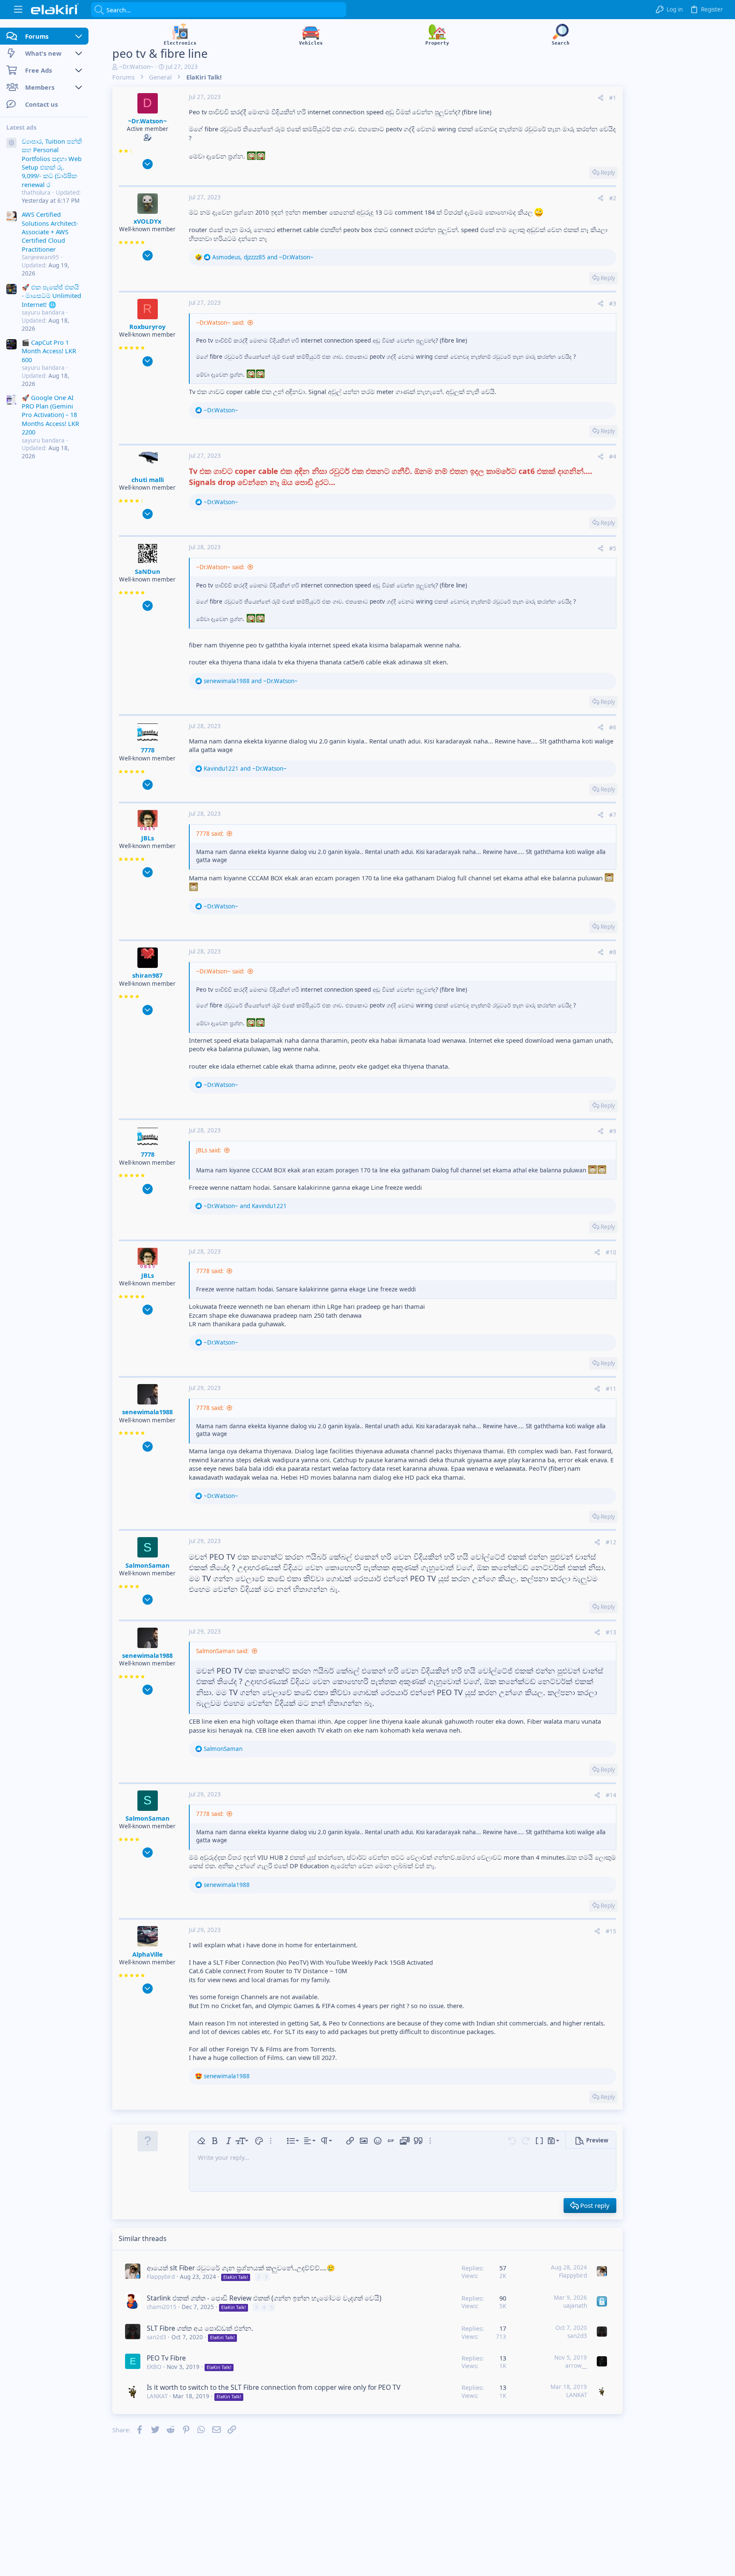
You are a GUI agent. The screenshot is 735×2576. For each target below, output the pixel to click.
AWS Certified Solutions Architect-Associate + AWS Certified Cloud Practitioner (50, 232)
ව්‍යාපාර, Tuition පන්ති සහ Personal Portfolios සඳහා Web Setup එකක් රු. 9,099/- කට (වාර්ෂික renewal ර (52, 163)
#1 (613, 98)
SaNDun (148, 571)
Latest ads (21, 128)
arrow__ (576, 2366)
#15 (611, 1931)
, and (263, 257)
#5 (613, 548)
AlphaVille (148, 1954)
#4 (613, 457)
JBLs (148, 838)
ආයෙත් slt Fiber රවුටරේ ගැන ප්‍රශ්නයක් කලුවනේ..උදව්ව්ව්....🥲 (241, 2268)
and (251, 681)
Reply (608, 173)
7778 (148, 750)
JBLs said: (209, 1150)
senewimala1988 (147, 1412)
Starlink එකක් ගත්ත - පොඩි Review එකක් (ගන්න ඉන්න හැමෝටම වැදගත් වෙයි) (264, 2298)
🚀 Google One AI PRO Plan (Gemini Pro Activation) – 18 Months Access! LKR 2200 (50, 415)
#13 (611, 1632)
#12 (611, 1542)
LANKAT (157, 2396)
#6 (613, 727)
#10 (611, 1252)
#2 (613, 198)
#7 (613, 815)
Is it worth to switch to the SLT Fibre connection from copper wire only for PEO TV (273, 2387)
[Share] (601, 98)
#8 (613, 952)
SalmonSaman (148, 1565)
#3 (613, 304)
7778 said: (210, 834)
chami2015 (162, 2307)
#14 (611, 1795)
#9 (613, 1131)
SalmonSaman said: (222, 1651)
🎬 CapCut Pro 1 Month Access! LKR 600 (49, 351)
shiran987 (147, 975)
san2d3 (157, 2337)
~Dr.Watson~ (136, 67)
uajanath (575, 2306)
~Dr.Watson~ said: (220, 323)
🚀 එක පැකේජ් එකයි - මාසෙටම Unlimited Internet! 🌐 (51, 296)
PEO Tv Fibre (166, 2358)
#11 (611, 1389)
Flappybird (161, 2277)
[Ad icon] (11, 143)
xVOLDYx (147, 221)
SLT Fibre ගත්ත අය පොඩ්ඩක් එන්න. (200, 2328)
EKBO (154, 2367)
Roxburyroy (147, 326)
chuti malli (148, 479)
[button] (18, 10)
